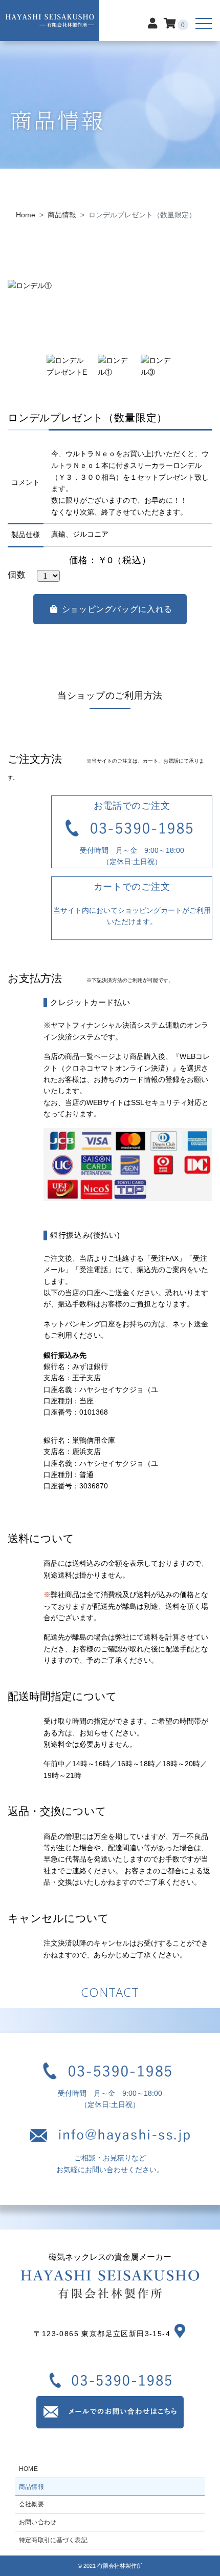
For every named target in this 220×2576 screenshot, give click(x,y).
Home (26, 215)
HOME (28, 2469)
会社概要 (31, 2504)
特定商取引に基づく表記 (53, 2540)
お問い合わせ (38, 2522)
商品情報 (62, 215)
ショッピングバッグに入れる (117, 609)
